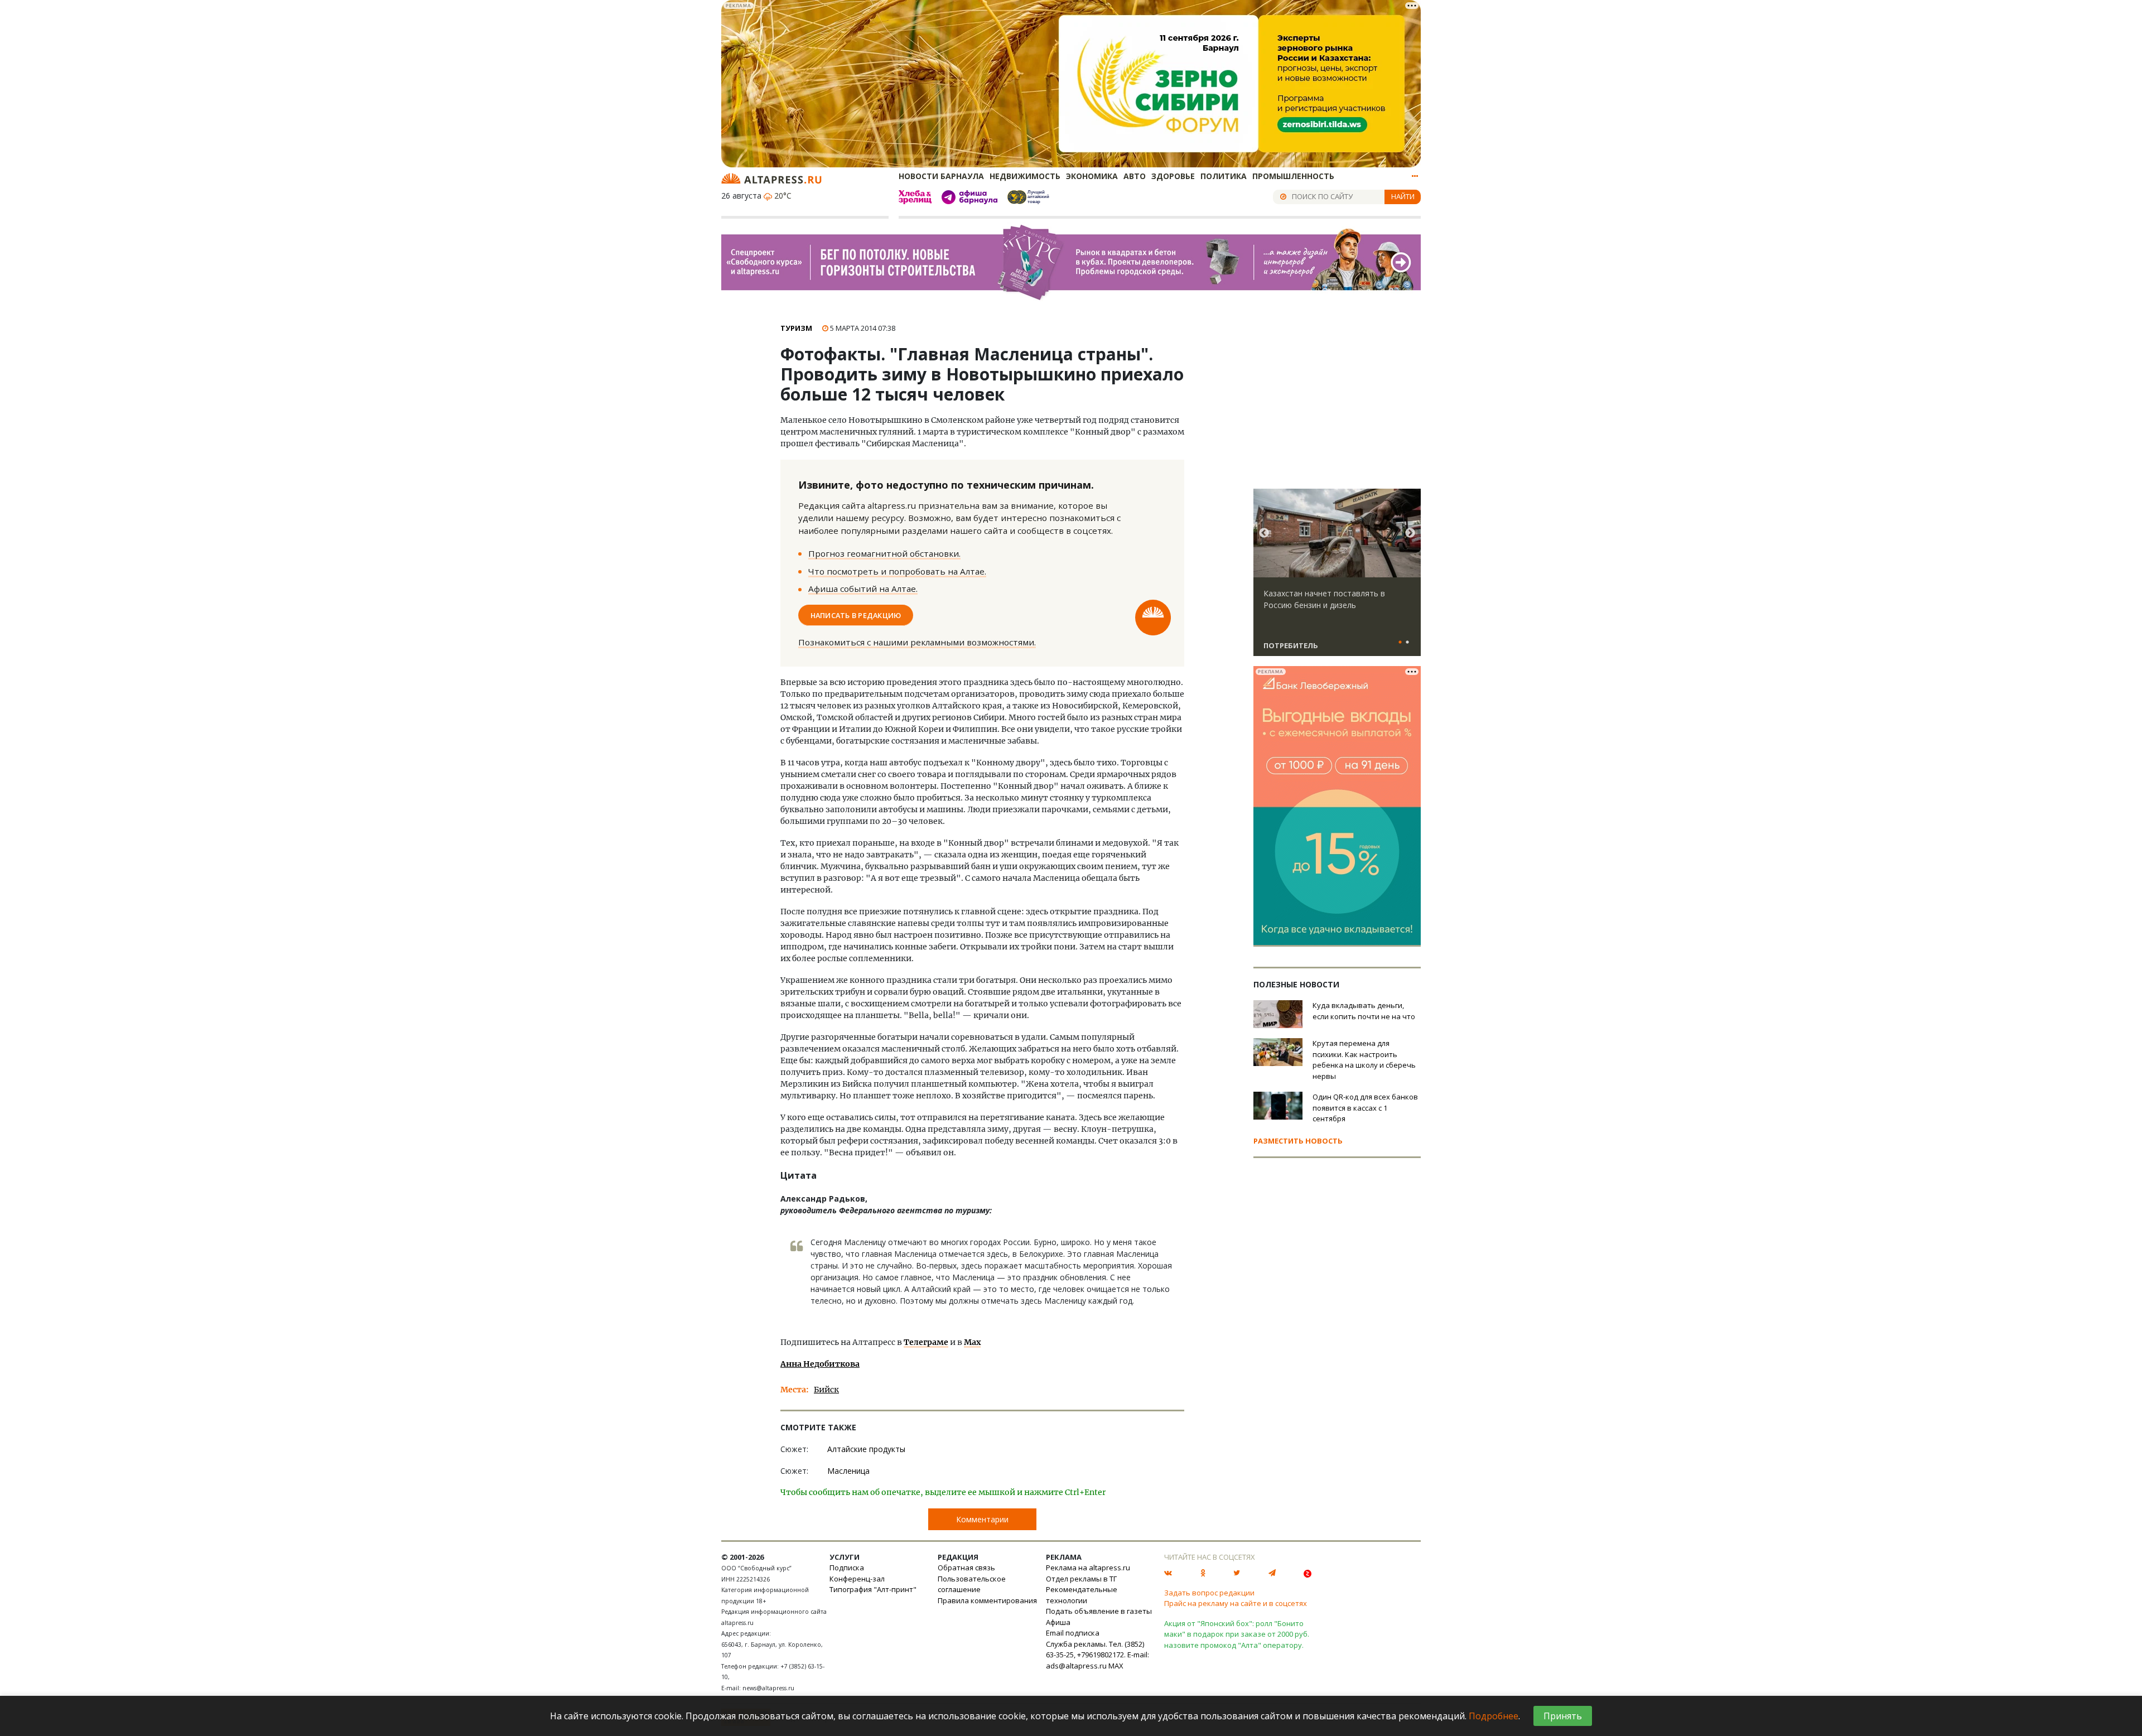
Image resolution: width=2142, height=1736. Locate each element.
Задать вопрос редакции (1209, 1593)
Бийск (826, 1390)
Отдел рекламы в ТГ (1081, 1579)
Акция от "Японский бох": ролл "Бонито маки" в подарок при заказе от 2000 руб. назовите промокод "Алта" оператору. (1237, 1634)
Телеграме (926, 1342)
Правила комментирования (987, 1600)
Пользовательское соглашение (972, 1584)
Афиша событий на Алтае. (863, 589)
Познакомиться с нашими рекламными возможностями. (917, 642)
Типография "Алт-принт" (873, 1589)
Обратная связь (966, 1568)
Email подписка (1073, 1633)
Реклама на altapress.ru (1088, 1568)
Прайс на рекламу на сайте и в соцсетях (1236, 1603)
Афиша (1058, 1622)
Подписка (847, 1568)
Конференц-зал (857, 1579)
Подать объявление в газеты (1099, 1611)
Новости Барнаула (941, 176)
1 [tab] (1400, 643)
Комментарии (982, 1519)
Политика (1224, 176)
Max (972, 1342)
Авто (1135, 176)
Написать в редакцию (856, 615)
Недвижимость (1025, 176)
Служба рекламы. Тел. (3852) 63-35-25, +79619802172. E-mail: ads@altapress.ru (1097, 1655)
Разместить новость (1298, 1141)
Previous (1264, 533)
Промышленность (1293, 176)
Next (1410, 533)
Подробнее (1494, 1716)
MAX (1116, 1666)
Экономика (1092, 176)
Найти (1403, 196)
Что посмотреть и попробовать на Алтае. (897, 571)
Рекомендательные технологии (1082, 1595)
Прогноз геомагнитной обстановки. (884, 553)
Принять (1563, 1716)
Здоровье (1173, 176)
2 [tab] (1407, 643)
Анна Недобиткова (820, 1364)
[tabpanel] (1337, 577)
